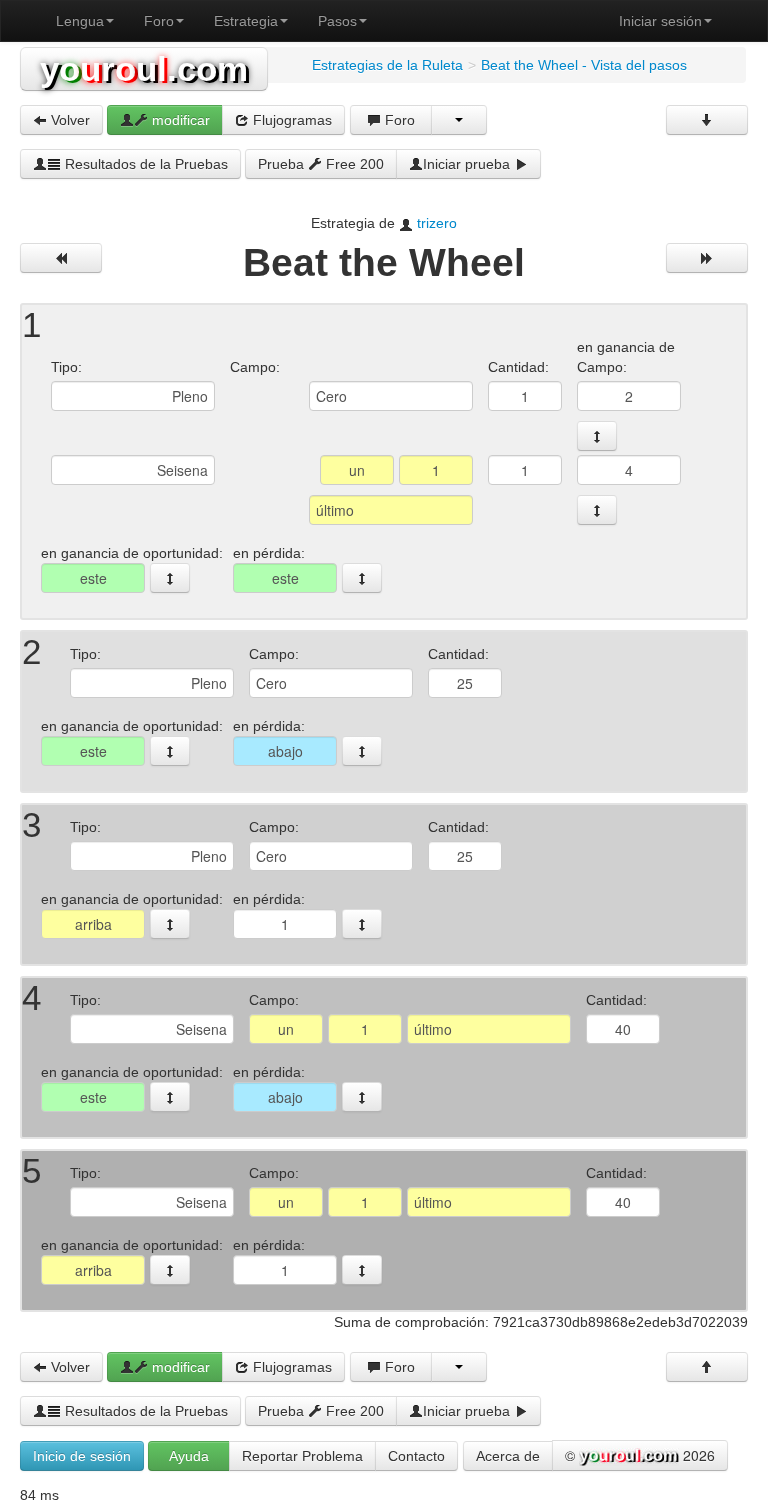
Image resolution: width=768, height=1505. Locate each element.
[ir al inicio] (707, 1367)
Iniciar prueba (468, 164)
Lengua (80, 21)
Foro (159, 21)
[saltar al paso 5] (362, 1097)
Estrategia (246, 21)
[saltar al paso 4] (597, 510)
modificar (179, 120)
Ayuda (189, 1456)
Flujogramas (290, 120)
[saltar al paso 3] (362, 751)
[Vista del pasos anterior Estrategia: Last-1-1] (61, 258)
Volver (68, 120)
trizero (437, 223)
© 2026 (640, 1455)
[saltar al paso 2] (597, 436)
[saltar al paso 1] (170, 578)
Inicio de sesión (82, 1456)
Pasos (337, 21)
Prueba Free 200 (321, 164)
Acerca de (508, 1456)
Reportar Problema (302, 1456)
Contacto (416, 1456)
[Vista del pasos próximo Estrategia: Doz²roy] (707, 258)
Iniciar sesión (660, 21)
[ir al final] (707, 120)
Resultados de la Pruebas (144, 164)
